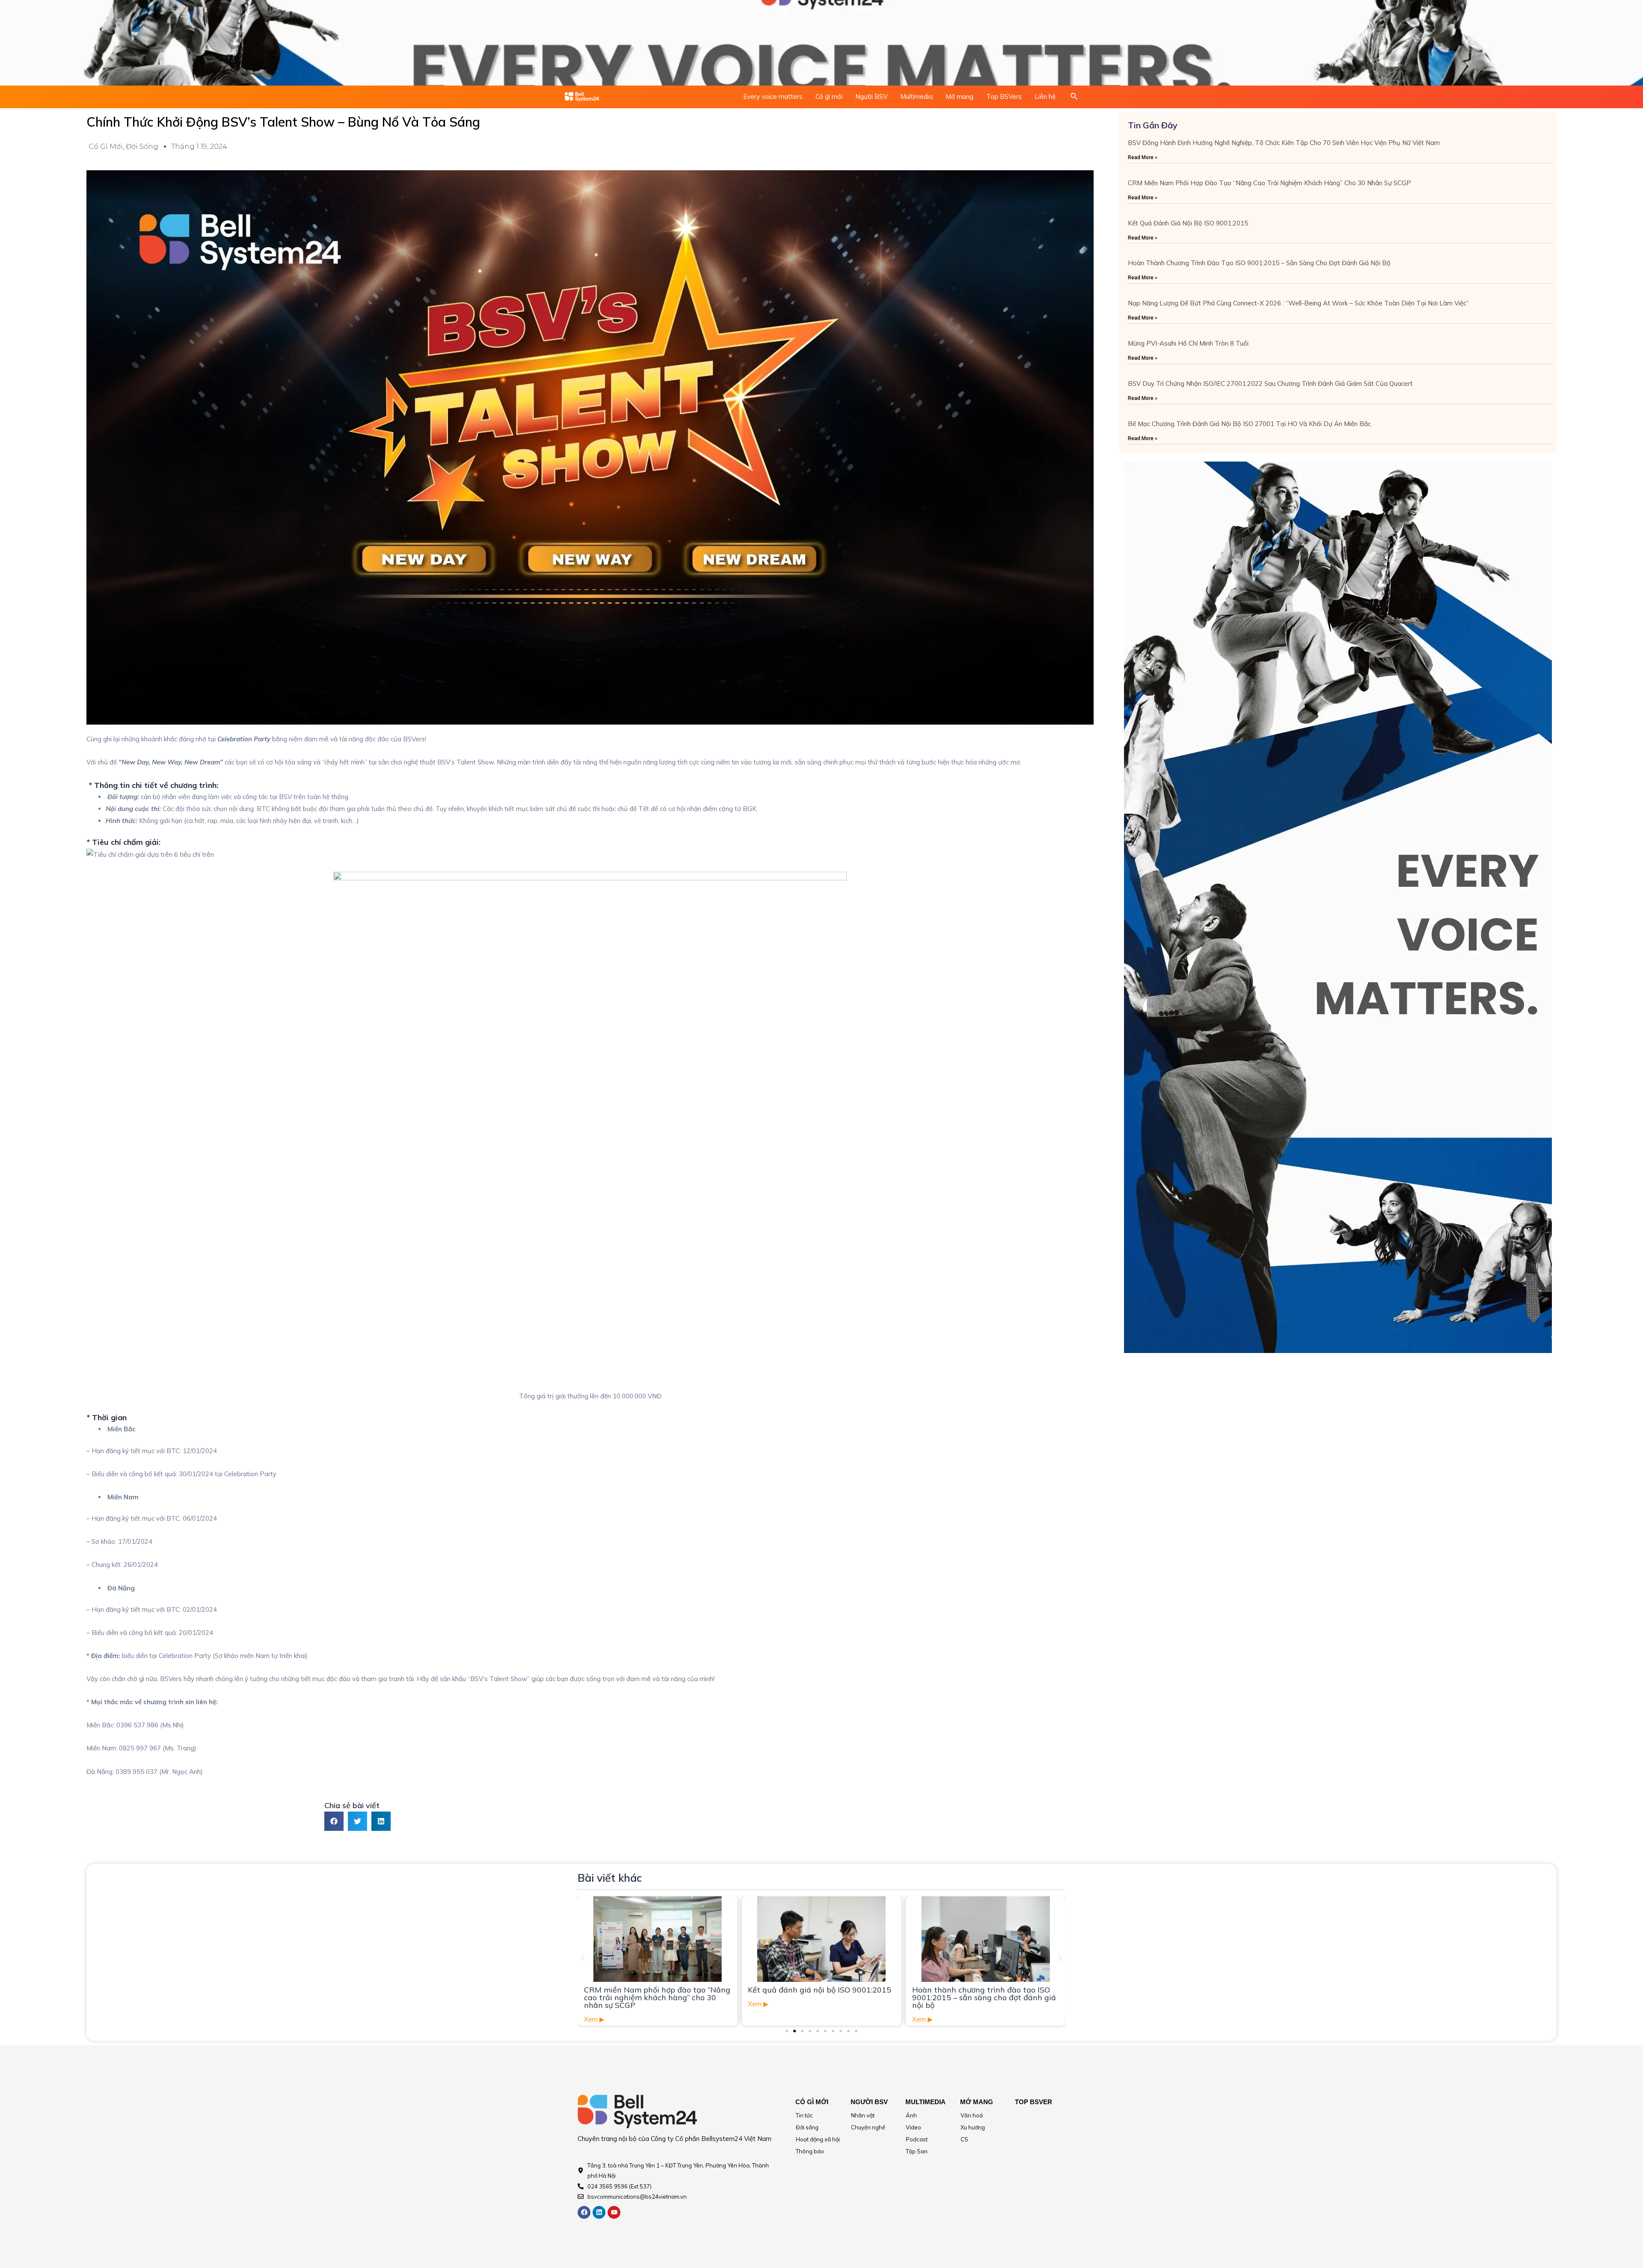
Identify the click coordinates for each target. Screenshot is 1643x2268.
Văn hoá (972, 2115)
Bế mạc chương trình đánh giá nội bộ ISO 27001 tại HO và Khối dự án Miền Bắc (1249, 424)
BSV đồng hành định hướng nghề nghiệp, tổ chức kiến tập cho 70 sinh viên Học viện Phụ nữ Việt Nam (1284, 143)
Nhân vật (863, 2115)
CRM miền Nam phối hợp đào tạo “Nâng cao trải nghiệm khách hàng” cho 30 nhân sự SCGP (1269, 183)
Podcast (917, 2139)
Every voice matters (773, 96)
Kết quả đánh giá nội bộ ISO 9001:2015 (1188, 223)
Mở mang (959, 96)
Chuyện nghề (868, 2127)
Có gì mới (829, 96)
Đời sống (142, 147)
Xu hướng (973, 2127)
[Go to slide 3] (802, 2031)
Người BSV (871, 96)
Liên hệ (1045, 96)
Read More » (1143, 157)
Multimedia (916, 96)
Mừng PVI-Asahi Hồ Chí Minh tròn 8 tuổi (1188, 343)
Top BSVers (1004, 96)
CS (964, 2139)
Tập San (917, 2151)
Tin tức (804, 2115)
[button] (334, 1821)
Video (913, 2127)
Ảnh (911, 2115)
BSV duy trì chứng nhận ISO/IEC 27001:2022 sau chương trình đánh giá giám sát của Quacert (1270, 383)
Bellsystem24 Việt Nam (736, 2139)
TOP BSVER (1034, 2102)
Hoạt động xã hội (818, 2139)
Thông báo (810, 2151)
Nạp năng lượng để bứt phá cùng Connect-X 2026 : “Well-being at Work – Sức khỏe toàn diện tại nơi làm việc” (1298, 303)
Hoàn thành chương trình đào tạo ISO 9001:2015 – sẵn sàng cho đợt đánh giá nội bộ (1259, 263)
